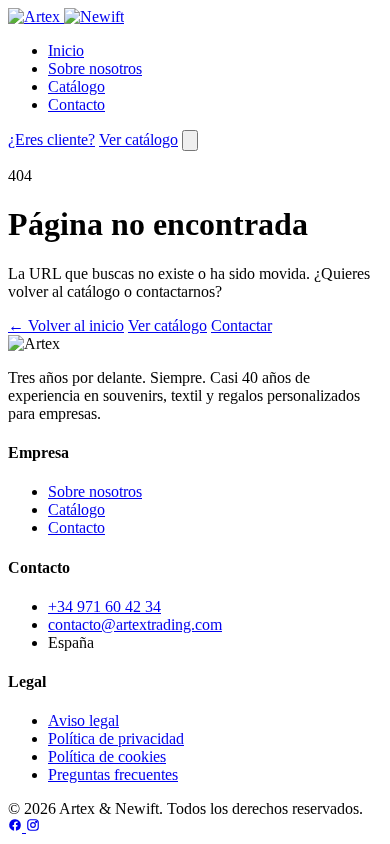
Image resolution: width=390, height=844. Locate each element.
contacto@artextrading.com (135, 624)
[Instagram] (33, 826)
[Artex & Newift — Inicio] (66, 16)
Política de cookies (107, 756)
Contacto (76, 104)
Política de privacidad (116, 738)
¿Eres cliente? (51, 139)
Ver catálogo (138, 139)
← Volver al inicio (66, 325)
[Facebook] (17, 826)
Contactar (241, 325)
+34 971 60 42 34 (104, 606)
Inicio (66, 50)
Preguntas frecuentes (113, 774)
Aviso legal (83, 720)
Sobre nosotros (95, 68)
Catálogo (76, 86)
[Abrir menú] (190, 140)
